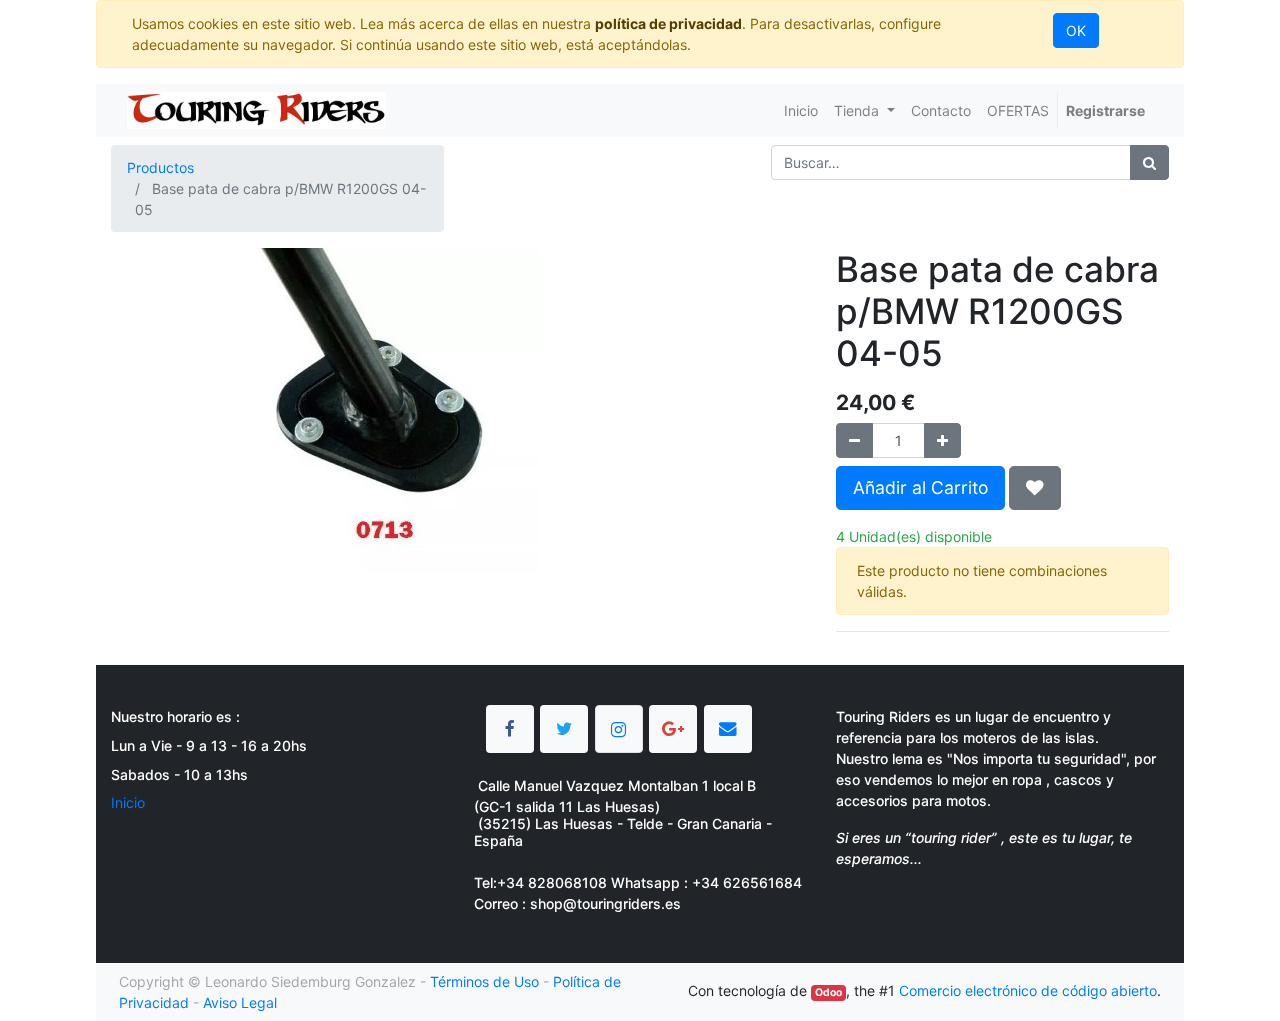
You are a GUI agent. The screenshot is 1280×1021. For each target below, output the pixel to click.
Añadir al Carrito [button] (920, 487)
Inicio (128, 802)
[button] (1035, 488)
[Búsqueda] (1149, 162)
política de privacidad (668, 23)
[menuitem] (801, 110)
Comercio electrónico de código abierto (1028, 990)
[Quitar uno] (854, 440)
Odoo (828, 992)
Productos (160, 167)
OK (1076, 30)
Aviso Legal (240, 1002)
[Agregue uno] (942, 440)
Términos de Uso (484, 981)
